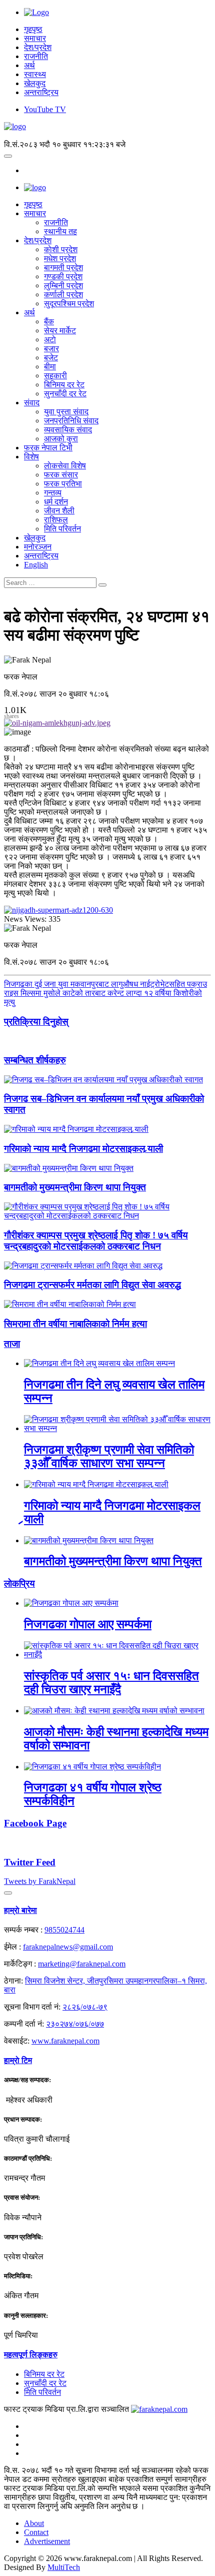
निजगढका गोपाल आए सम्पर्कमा (88, 1624)
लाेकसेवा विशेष (65, 466)
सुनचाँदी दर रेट (65, 394)
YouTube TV (45, 109)
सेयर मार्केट (60, 331)
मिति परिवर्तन (62, 529)
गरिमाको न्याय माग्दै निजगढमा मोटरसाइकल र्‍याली (83, 1149)
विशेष (31, 457)
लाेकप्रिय (19, 1583)
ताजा (12, 1344)
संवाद (32, 403)
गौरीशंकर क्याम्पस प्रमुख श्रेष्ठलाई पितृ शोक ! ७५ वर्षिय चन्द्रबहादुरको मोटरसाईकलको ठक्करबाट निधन (96, 1241)
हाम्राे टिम (18, 2060)
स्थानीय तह (60, 231)
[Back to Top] (8, 1893)
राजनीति (36, 56)
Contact (36, 2532)
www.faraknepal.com (65, 2041)
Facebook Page (35, 1823)
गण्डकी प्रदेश (63, 276)
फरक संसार (61, 475)
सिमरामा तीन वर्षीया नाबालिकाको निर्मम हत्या (75, 1324)
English (36, 565)
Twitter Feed (30, 1862)
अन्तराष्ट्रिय (41, 92)
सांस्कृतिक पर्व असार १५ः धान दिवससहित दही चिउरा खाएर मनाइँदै (111, 1683)
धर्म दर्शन (56, 502)
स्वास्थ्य (35, 74)
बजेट (51, 358)
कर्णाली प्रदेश (63, 294)
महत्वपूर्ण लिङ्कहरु (31, 2355)
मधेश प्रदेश (60, 258)
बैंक (49, 321)
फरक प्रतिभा (63, 484)
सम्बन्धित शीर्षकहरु (35, 1060)
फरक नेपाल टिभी (48, 448)
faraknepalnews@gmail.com (68, 1947)
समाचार (35, 38)
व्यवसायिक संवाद (68, 430)
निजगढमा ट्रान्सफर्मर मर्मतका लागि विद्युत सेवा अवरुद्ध (92, 1285)
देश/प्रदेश (38, 47)
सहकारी (55, 376)
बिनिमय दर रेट (64, 385)
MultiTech (64, 2567)
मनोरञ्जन (38, 547)
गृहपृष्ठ (33, 29)
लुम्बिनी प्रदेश (63, 285)
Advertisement (47, 2541)
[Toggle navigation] (8, 156)
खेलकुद (35, 83)
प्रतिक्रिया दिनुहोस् (36, 1022)
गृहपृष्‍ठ (33, 204)
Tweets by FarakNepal (40, 1881)
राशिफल (56, 520)
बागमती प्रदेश (63, 267)
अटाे (50, 340)
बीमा (50, 367)
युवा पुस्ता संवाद (66, 412)
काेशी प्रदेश (61, 249)
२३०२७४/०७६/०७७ (75, 2024)
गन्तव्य (53, 493)
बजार (51, 349)
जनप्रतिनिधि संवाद (71, 421)
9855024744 (64, 1930)
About (34, 2523)
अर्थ (29, 65)
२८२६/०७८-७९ (85, 2007)
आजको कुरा (61, 439)
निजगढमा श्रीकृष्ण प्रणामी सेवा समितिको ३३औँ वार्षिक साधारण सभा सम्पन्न (109, 1456)
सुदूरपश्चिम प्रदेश (69, 303)
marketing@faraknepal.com (82, 1964)
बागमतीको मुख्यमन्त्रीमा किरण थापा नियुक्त (75, 1187)
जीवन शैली (59, 511)
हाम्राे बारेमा (20, 1910)
